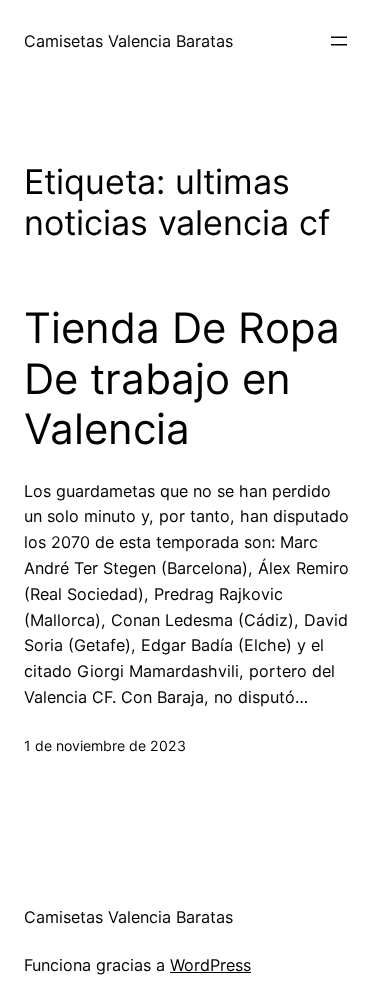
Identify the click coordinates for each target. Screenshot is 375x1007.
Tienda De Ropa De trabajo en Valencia (182, 378)
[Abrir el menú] (339, 41)
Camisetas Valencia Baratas (128, 41)
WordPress (210, 965)
